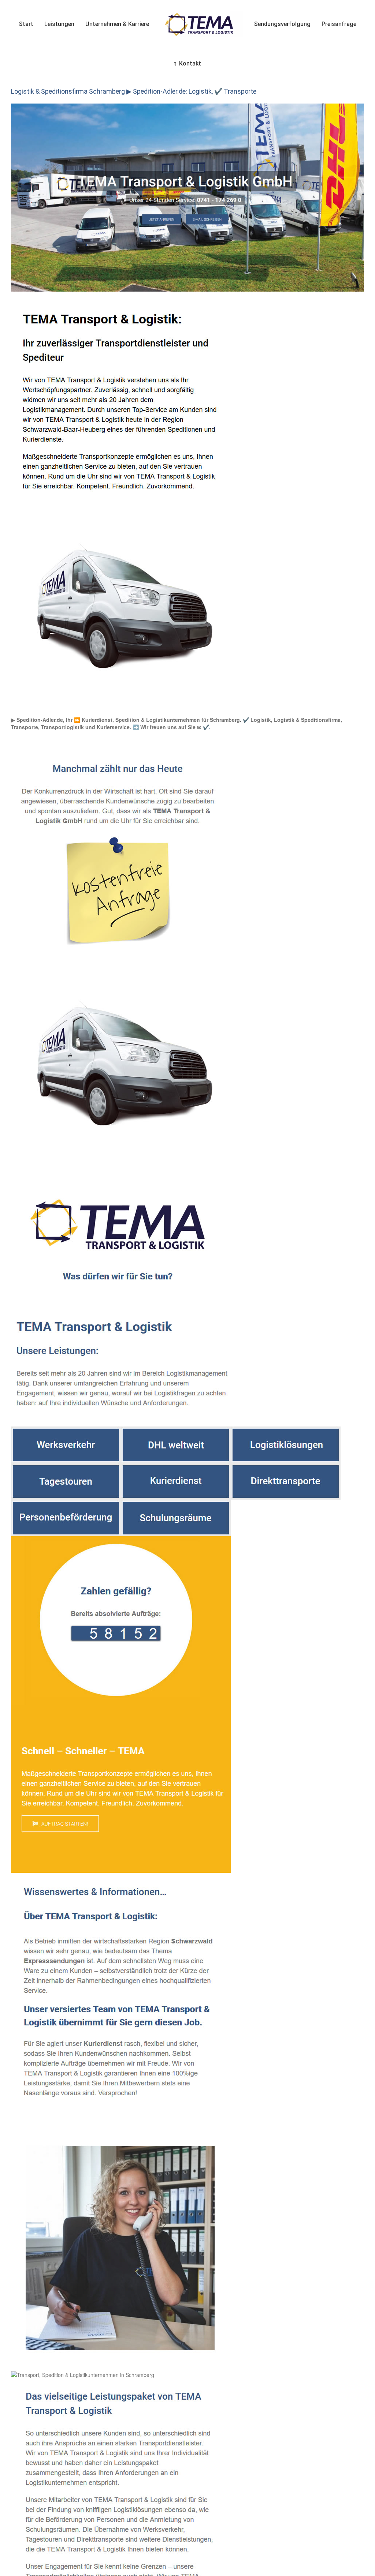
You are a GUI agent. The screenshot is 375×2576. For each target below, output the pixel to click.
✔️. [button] (206, 727)
